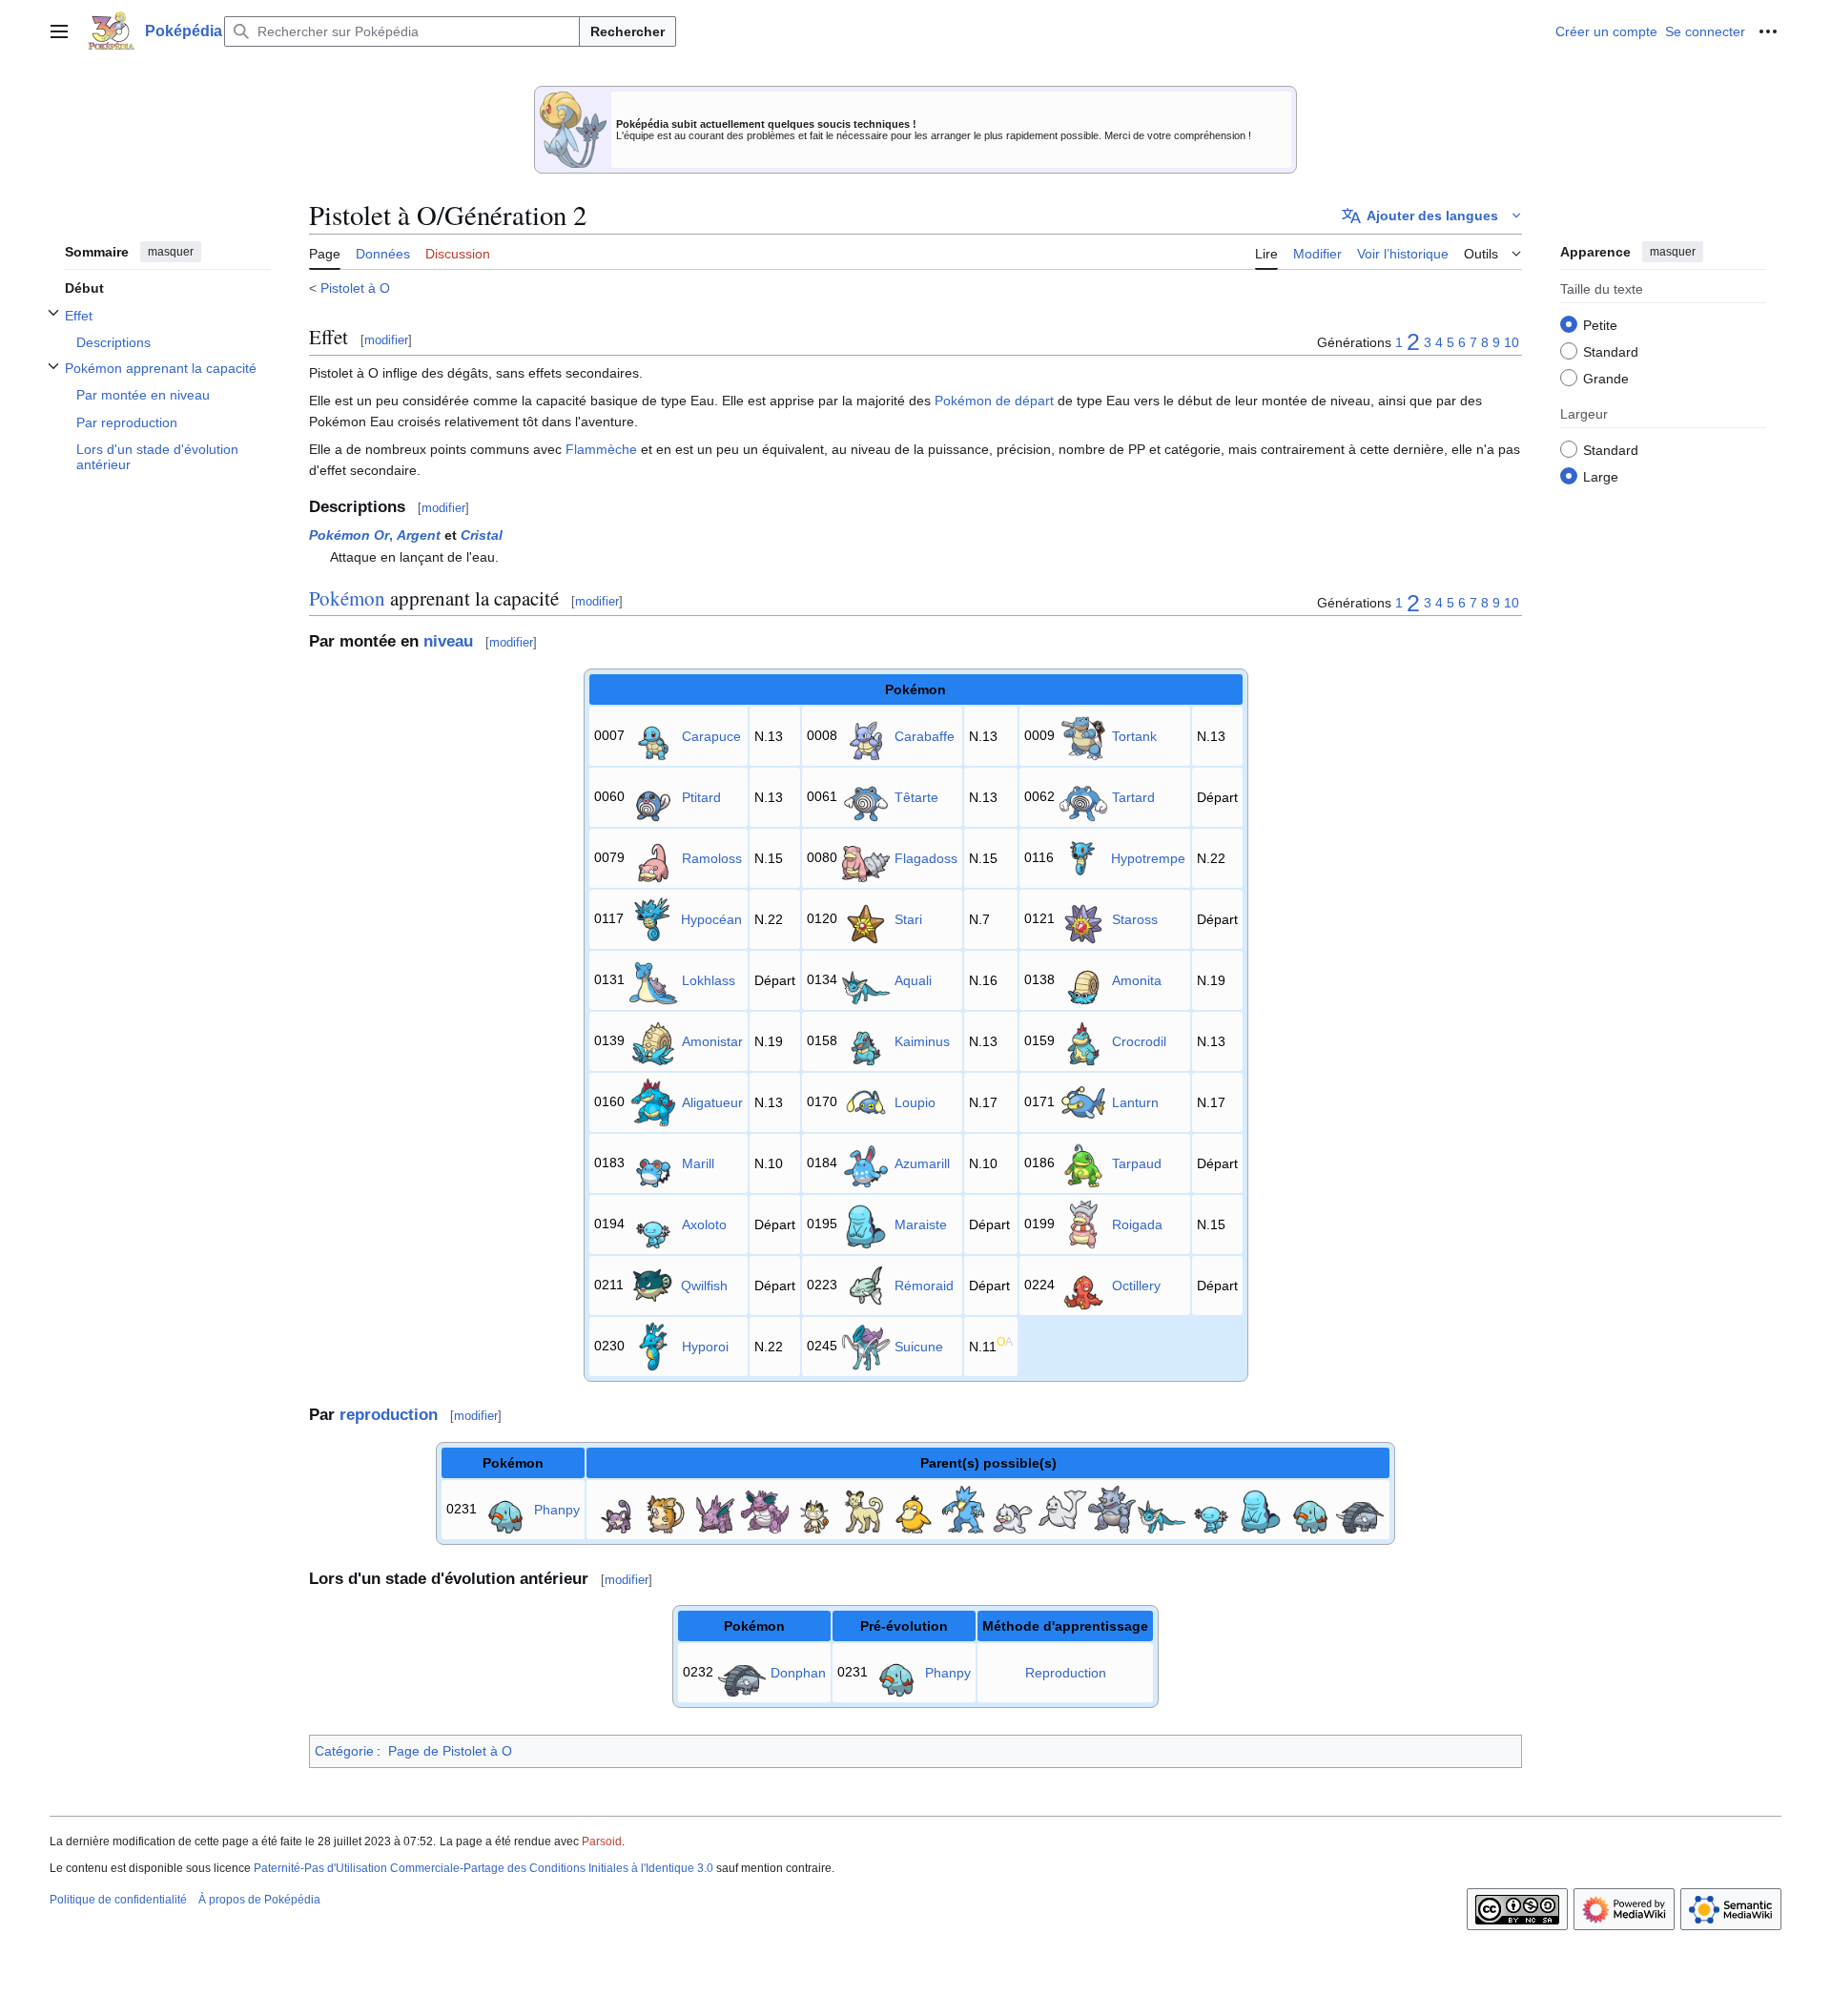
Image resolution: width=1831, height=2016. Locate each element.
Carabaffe (925, 736)
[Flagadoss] (866, 857)
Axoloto (704, 1224)
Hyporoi (705, 1347)
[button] (59, 31)
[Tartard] (1083, 796)
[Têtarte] (866, 796)
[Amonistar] (653, 1040)
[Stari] (866, 918)
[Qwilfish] (652, 1285)
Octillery (1136, 1286)
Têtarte (916, 797)
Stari (908, 919)
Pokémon (347, 598)
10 (1512, 342)
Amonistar (712, 1041)
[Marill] (653, 1162)
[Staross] (1083, 918)
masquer (171, 252)
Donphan (798, 1673)
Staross (1135, 919)
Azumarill (922, 1163)
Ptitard (701, 797)
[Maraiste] (866, 1224)
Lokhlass (709, 980)
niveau (448, 641)
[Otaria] (1013, 1509)
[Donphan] (1360, 1509)
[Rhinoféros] (1112, 1509)
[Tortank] (1083, 735)
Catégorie (344, 1751)
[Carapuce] (653, 735)
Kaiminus (922, 1041)
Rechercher (627, 31)
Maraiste (921, 1224)
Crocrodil (1139, 1041)
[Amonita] (1083, 979)
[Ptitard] (653, 796)
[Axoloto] (653, 1224)
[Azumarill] (866, 1162)
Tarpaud (1137, 1163)
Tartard (1133, 797)
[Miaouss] (814, 1509)
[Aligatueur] (653, 1101)
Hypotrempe (1148, 858)
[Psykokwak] (914, 1509)
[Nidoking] (765, 1509)
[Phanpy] (505, 1509)
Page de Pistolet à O (450, 1751)
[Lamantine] (1062, 1509)
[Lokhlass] (653, 979)
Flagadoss (926, 858)
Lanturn (1135, 1102)
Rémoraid (924, 1286)
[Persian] (864, 1509)
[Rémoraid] (866, 1285)
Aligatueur (712, 1102)
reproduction (389, 1415)
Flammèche (601, 449)
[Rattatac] (666, 1509)
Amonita (1137, 980)
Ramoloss (712, 858)
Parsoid (602, 1841)
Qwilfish (704, 1286)
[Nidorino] (715, 1509)
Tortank (1134, 736)
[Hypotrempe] (1082, 857)
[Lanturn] (1083, 1101)
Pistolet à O (355, 288)
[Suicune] (866, 1346)
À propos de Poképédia (259, 1900)
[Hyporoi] (653, 1346)
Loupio (915, 1102)
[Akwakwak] (963, 1509)
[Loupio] (866, 1101)
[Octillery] (1083, 1285)
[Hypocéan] (652, 918)
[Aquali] (866, 979)
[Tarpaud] (1083, 1162)
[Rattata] (616, 1509)
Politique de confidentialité (118, 1900)
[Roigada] (1083, 1224)
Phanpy (557, 1510)
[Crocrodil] (1083, 1040)
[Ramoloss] (653, 857)
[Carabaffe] (866, 735)
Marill (698, 1163)
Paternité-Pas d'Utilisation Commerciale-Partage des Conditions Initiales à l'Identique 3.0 (483, 1868)
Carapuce (711, 736)
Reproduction (1066, 1673)
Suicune (919, 1347)
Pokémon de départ (994, 401)
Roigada (1137, 1224)
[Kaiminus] (866, 1040)
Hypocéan (711, 919)
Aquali (913, 980)
